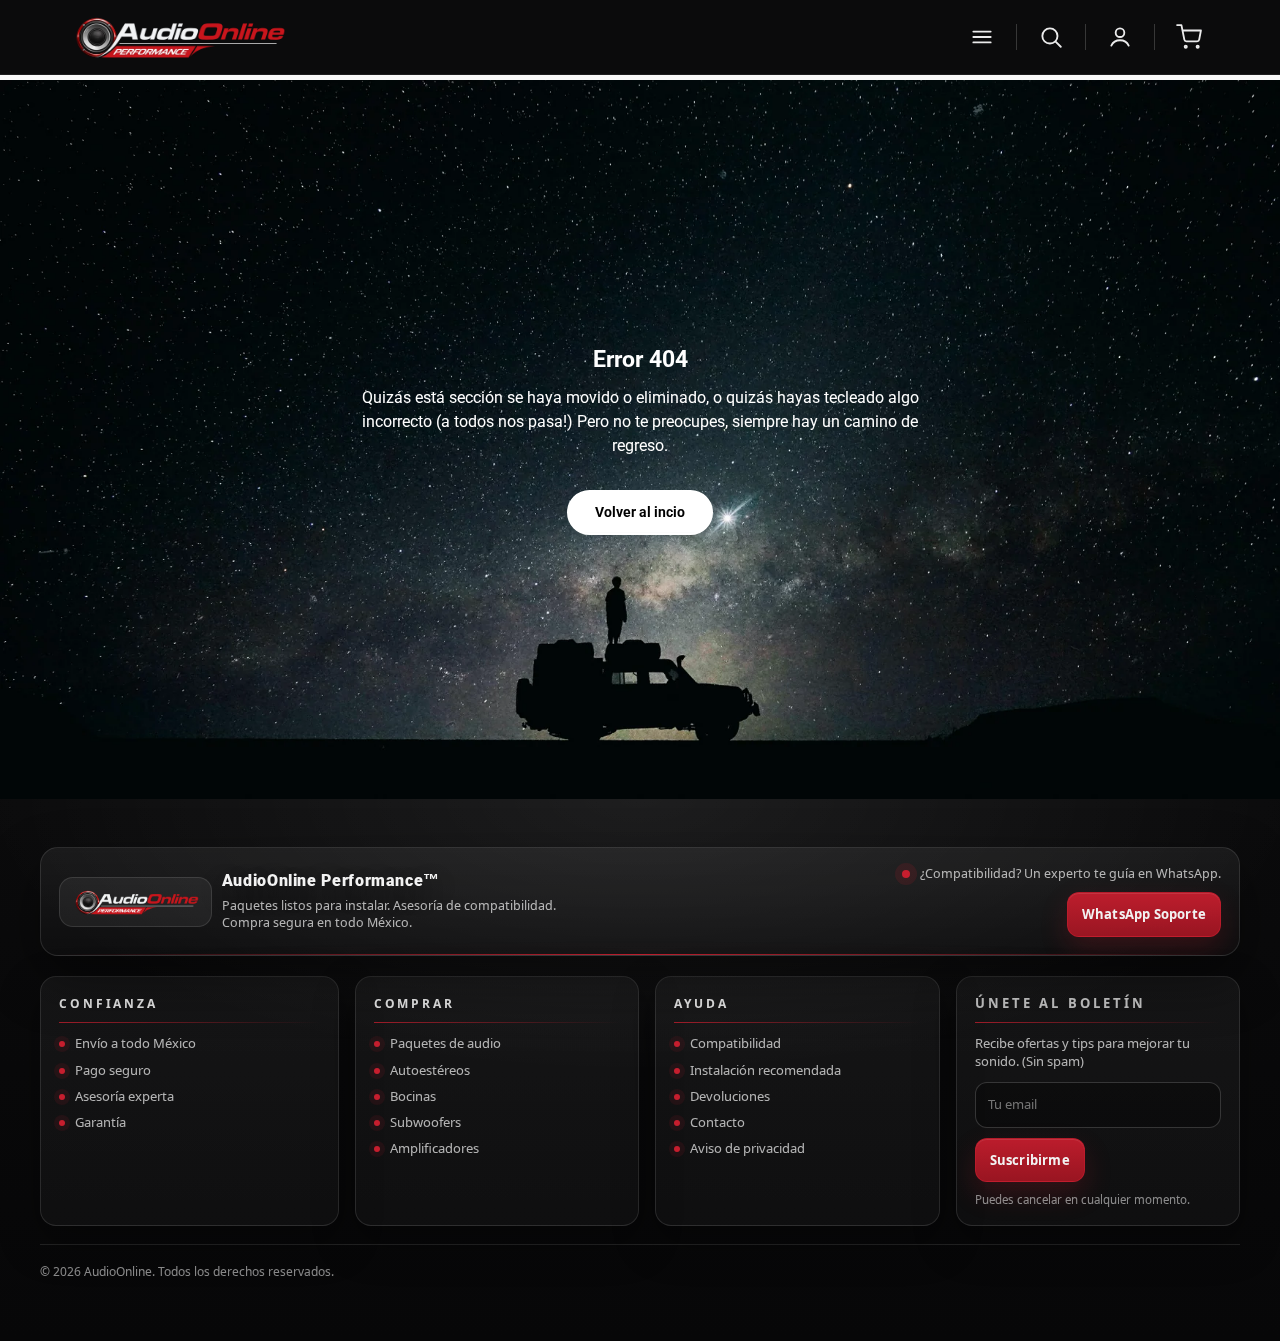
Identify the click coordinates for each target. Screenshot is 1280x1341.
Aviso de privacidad (747, 1148)
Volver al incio (640, 512)
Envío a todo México (135, 1043)
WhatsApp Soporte (1144, 914)
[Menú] (982, 37)
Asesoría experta (124, 1096)
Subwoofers (425, 1122)
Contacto (717, 1122)
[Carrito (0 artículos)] (1189, 37)
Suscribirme (1030, 1160)
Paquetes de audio (445, 1043)
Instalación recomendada (765, 1070)
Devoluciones (730, 1096)
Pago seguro (113, 1070)
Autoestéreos (430, 1070)
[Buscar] (1051, 37)
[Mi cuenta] (1120, 37)
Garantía (100, 1122)
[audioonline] (508, 37)
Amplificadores (434, 1148)
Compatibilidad (735, 1043)
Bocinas (413, 1096)
